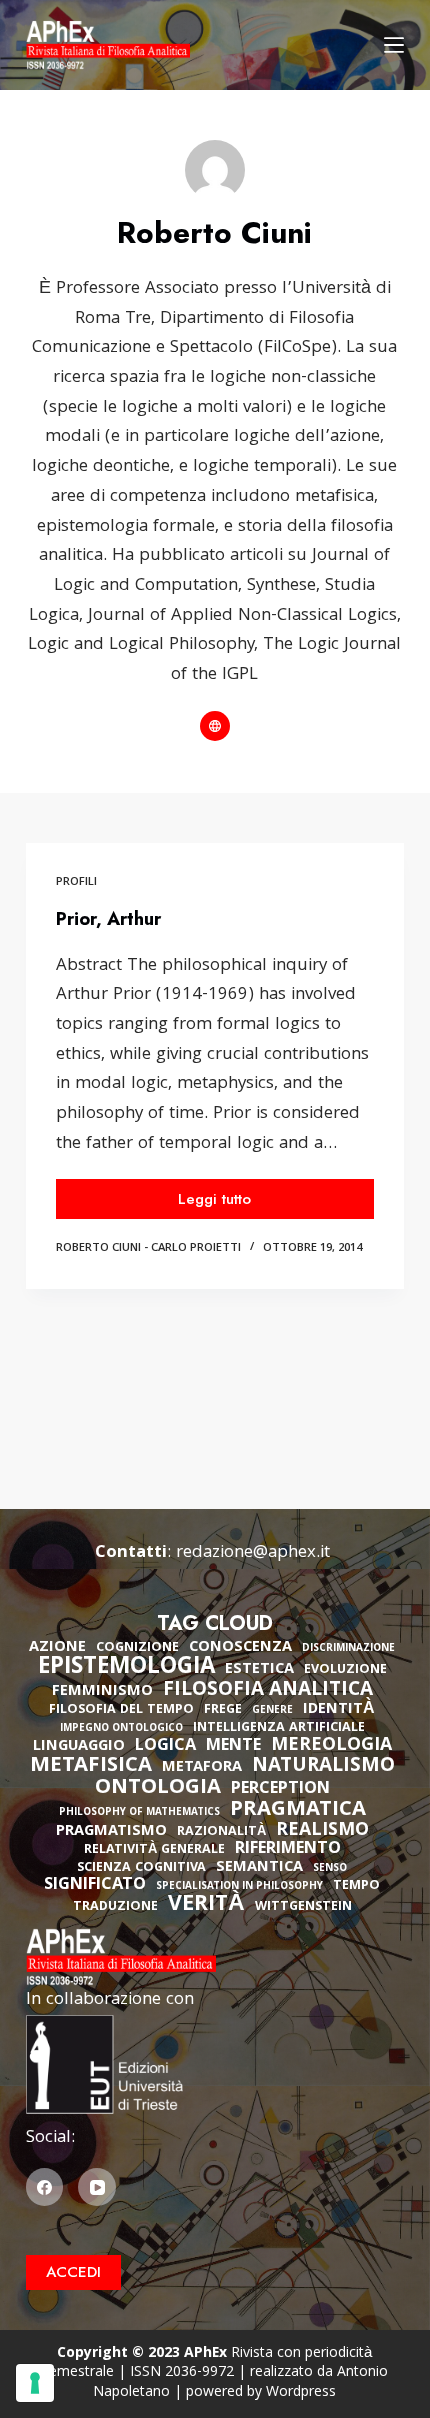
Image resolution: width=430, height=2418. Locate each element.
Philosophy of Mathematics (139, 1813)
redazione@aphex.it (253, 1553)
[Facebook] (45, 2187)
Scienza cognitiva (141, 1868)
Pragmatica (298, 1811)
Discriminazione (348, 1649)
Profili (76, 882)
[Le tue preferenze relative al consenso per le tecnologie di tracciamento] (35, 2383)
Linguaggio (79, 1747)
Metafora (202, 1768)
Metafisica (91, 1767)
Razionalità (221, 1832)
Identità (339, 1710)
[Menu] (394, 45)
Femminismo (102, 1692)
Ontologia (158, 1789)
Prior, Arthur (108, 919)
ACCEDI (73, 2272)
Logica (165, 1747)
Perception (280, 1790)
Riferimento (288, 1850)
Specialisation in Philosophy (239, 1887)
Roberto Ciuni (98, 1248)
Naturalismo (323, 1767)
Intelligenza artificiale (279, 1728)
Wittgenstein (303, 1907)
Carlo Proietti (196, 1248)
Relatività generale (154, 1850)
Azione (57, 1648)
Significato (95, 1886)
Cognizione (137, 1648)
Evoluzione (345, 1670)
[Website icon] (215, 726)
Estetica (259, 1670)
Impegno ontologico (121, 1729)
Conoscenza (240, 1648)
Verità (206, 1906)
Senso (330, 1869)
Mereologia (331, 1746)
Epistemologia (126, 1669)
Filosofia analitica (268, 1691)
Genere (272, 1711)
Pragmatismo (111, 1832)
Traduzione (115, 1907)
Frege (223, 1710)
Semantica (259, 1868)
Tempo (356, 1886)
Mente (233, 1747)
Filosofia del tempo (121, 1710)
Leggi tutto (217, 1203)
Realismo (322, 1831)
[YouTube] (97, 2187)
